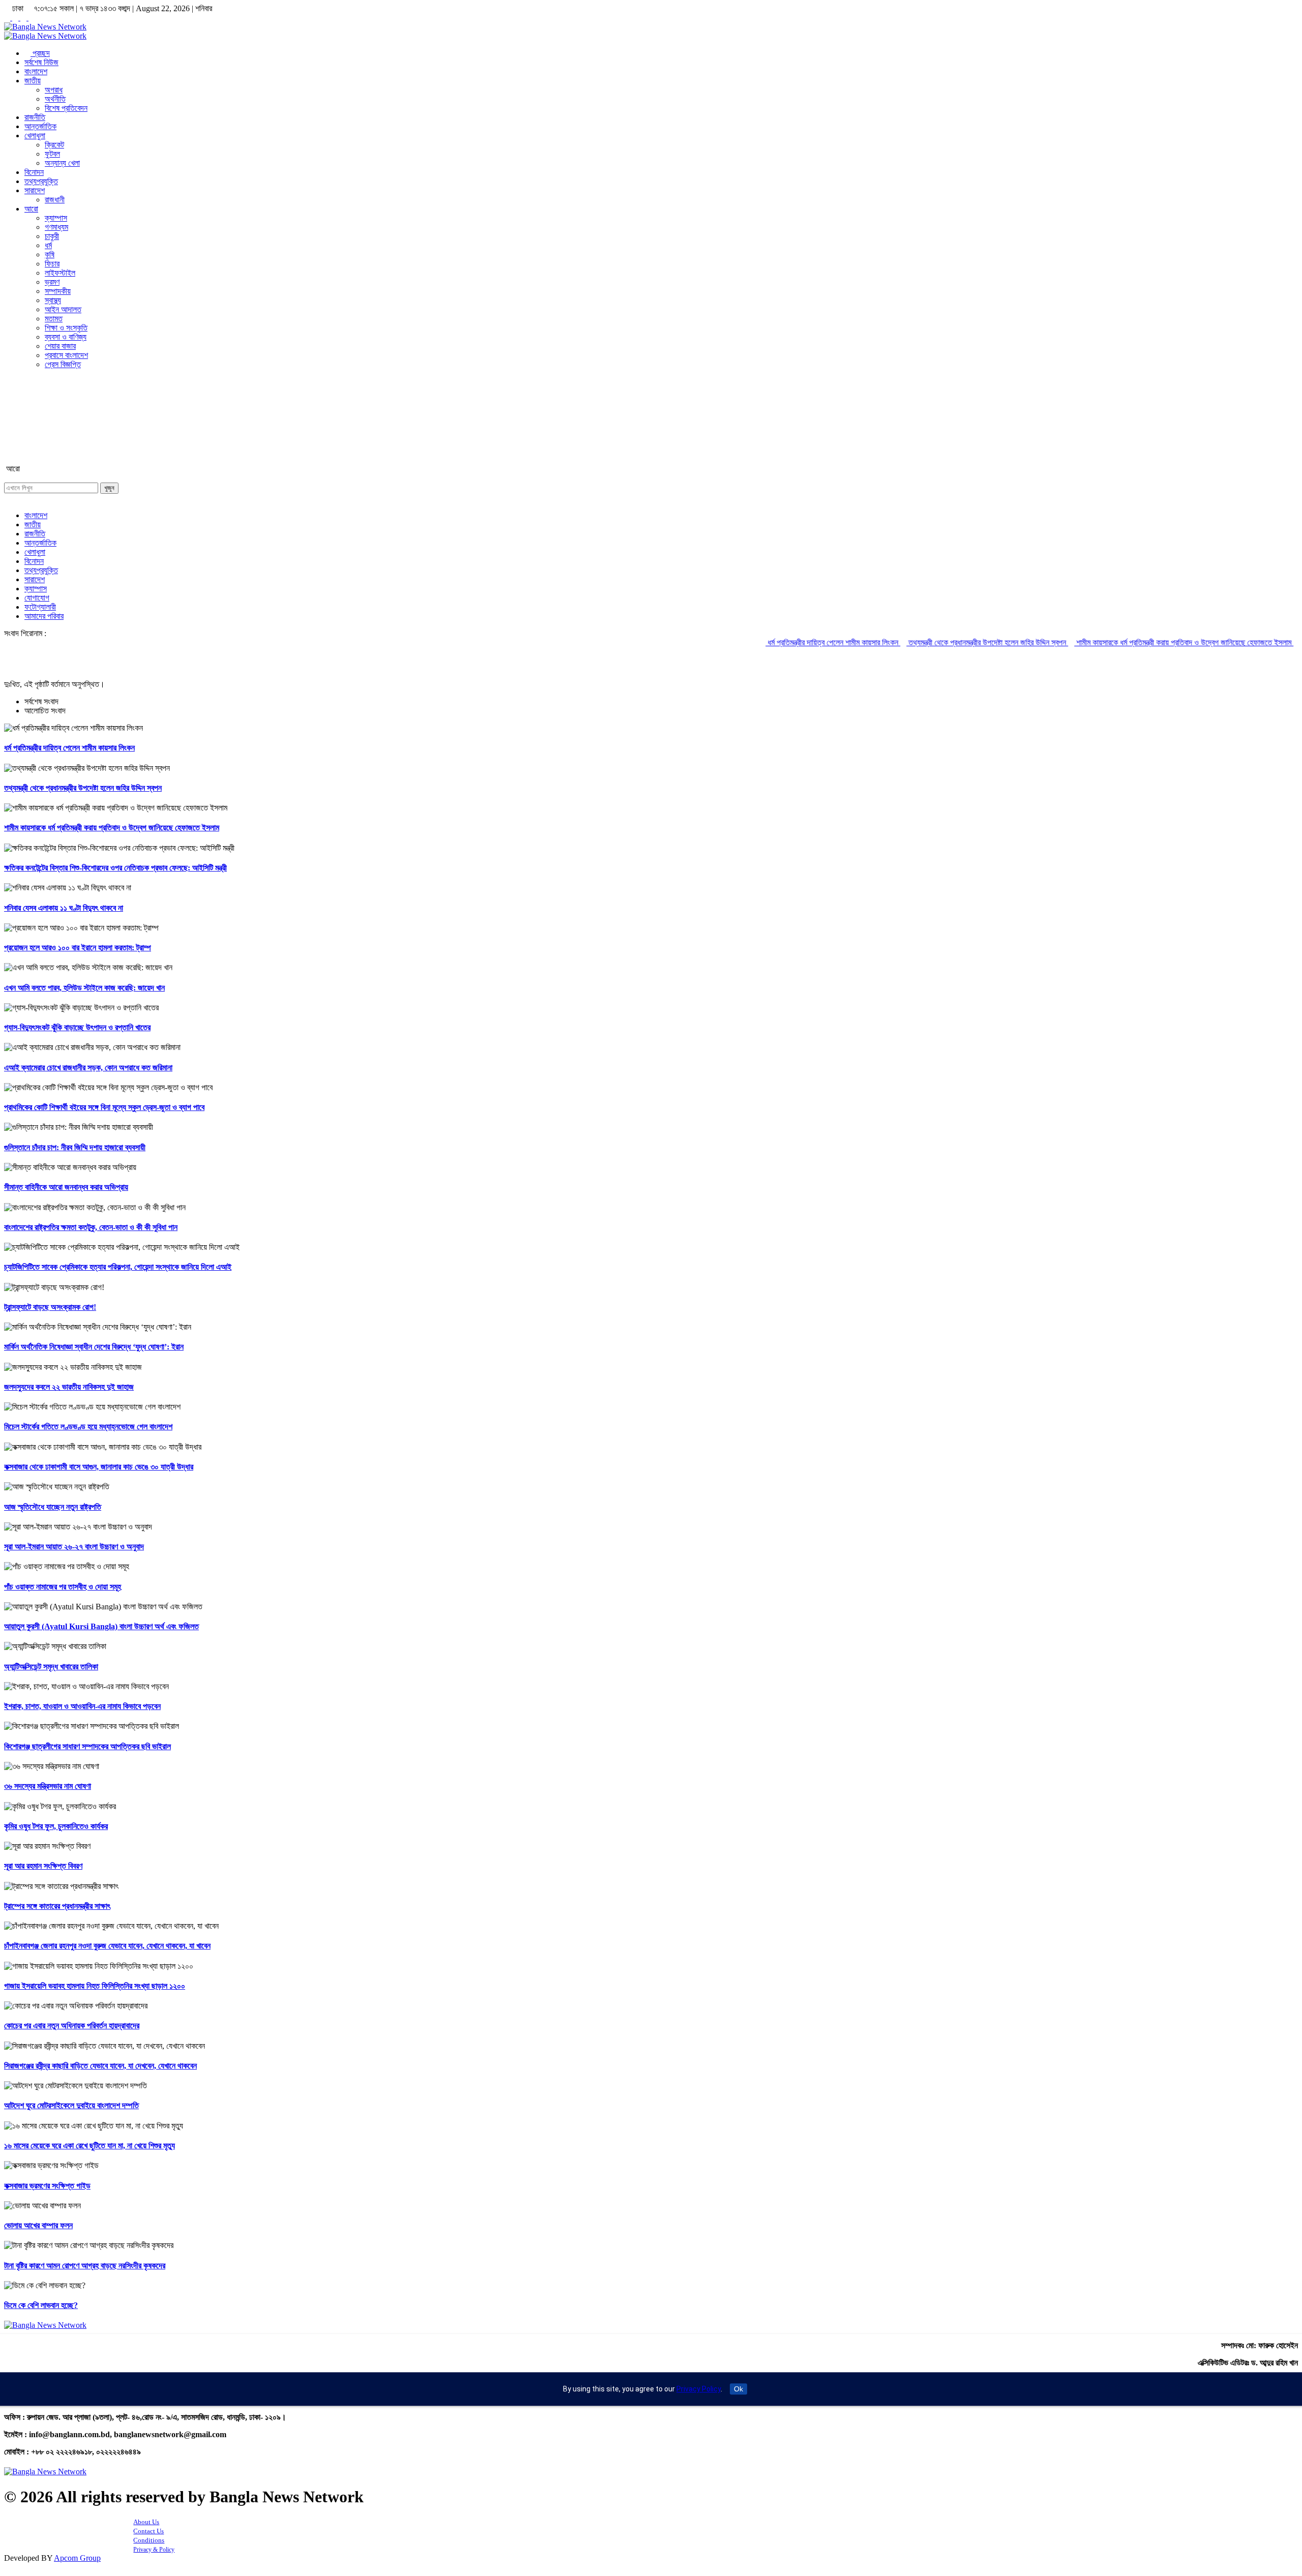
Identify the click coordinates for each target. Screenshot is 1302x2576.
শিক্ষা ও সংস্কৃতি (66, 328)
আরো (31, 209)
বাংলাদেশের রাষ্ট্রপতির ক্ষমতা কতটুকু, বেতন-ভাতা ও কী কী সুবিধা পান (91, 1227)
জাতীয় (33, 81)
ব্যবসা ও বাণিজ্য (66, 337)
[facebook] (8, 18)
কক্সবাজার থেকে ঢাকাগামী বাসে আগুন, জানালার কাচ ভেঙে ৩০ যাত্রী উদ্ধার (99, 1467)
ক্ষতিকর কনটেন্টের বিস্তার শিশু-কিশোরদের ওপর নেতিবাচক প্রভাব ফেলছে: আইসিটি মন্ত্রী (115, 868)
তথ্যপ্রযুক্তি (41, 181)
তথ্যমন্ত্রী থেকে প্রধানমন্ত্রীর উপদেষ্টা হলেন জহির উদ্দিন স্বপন (916, 642)
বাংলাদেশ (36, 71)
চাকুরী (52, 236)
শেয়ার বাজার (60, 346)
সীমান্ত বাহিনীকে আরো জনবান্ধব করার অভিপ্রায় (66, 1187)
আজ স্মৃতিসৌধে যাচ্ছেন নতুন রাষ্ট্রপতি (53, 1507)
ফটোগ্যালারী (40, 607)
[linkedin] (24, 18)
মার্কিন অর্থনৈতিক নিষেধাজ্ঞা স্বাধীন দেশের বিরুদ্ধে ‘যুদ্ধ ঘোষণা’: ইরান (94, 1347)
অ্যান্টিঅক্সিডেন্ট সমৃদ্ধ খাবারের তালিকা (51, 1667)
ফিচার (52, 264)
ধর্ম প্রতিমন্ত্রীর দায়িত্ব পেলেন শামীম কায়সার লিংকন (762, 642)
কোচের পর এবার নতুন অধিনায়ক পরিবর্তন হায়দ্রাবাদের (72, 2026)
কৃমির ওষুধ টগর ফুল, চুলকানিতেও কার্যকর (56, 1826)
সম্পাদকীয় (58, 291)
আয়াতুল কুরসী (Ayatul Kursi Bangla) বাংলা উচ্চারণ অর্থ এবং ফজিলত (101, 1626)
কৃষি (50, 254)
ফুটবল (52, 154)
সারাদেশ (35, 190)
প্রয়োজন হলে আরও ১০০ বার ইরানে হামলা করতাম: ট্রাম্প (78, 948)
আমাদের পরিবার (44, 616)
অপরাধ (54, 90)
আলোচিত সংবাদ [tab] (45, 711)
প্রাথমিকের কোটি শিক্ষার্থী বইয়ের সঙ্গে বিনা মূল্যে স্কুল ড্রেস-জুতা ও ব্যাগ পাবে (104, 1107)
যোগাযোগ (37, 598)
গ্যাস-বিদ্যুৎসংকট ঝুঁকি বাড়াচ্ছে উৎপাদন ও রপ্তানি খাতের (77, 1027)
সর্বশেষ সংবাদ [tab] (41, 701)
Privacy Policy (699, 2389)
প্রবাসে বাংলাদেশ (66, 355)
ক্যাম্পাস (56, 218)
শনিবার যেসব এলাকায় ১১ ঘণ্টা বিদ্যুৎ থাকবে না (64, 908)
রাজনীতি (35, 117)
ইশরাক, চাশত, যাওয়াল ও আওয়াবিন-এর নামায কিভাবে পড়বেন (82, 1706)
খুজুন (109, 488)
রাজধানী (55, 200)
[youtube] (32, 18)
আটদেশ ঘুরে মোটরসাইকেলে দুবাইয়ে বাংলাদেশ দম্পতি (71, 2105)
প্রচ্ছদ (40, 53)
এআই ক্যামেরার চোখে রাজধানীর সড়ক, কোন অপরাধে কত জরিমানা (88, 1068)
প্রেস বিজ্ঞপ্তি (63, 364)
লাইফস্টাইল (60, 273)
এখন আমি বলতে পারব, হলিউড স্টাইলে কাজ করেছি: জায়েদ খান (84, 988)
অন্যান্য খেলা (62, 163)
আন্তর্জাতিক (40, 126)
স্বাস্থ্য (53, 300)
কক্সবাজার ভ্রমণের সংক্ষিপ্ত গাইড (47, 2186)
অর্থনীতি (55, 99)
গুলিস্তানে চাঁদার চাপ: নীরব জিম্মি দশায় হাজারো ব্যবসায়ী (75, 1147)
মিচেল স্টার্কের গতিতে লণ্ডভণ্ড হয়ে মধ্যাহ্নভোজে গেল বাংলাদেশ (88, 1427)
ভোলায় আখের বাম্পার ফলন (38, 2225)
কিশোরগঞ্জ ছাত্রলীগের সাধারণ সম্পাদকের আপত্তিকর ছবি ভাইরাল (87, 1746)
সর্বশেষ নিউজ (41, 62)
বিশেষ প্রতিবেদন (66, 108)
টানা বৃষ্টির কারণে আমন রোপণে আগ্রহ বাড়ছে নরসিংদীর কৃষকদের (85, 2266)
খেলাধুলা (35, 136)
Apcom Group (77, 2558)
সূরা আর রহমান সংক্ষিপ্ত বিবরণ (43, 1866)
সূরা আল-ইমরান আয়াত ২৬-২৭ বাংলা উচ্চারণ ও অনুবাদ (74, 1547)
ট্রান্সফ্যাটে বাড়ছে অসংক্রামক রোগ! (50, 1307)
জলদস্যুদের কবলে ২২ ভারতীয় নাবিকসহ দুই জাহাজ (69, 1387)
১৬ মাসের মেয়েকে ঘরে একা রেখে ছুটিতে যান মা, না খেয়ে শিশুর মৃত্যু (90, 2146)
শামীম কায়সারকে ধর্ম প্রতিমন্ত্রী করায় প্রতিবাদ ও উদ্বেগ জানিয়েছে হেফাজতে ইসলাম (1113, 642)
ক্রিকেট (54, 145)
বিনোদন (34, 172)
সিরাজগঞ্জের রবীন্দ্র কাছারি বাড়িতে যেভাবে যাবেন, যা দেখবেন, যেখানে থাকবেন (100, 2066)
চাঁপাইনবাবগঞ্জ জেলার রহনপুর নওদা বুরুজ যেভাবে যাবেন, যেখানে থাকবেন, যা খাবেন (107, 1946)
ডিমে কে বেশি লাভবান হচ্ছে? (41, 2305)
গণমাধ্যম (56, 227)
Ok (738, 2389)
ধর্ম (48, 245)
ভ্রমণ (52, 282)
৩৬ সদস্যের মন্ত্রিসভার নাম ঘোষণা (48, 1786)
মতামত (54, 319)
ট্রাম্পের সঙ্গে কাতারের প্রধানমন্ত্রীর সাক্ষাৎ (57, 1906)
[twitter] (16, 18)
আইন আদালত (63, 309)
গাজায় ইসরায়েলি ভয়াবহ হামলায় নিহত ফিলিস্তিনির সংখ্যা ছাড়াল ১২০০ (95, 1986)
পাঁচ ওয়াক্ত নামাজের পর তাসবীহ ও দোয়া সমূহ (63, 1587)
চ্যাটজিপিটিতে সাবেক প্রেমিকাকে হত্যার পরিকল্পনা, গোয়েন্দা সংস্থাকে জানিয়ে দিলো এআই (118, 1267)
